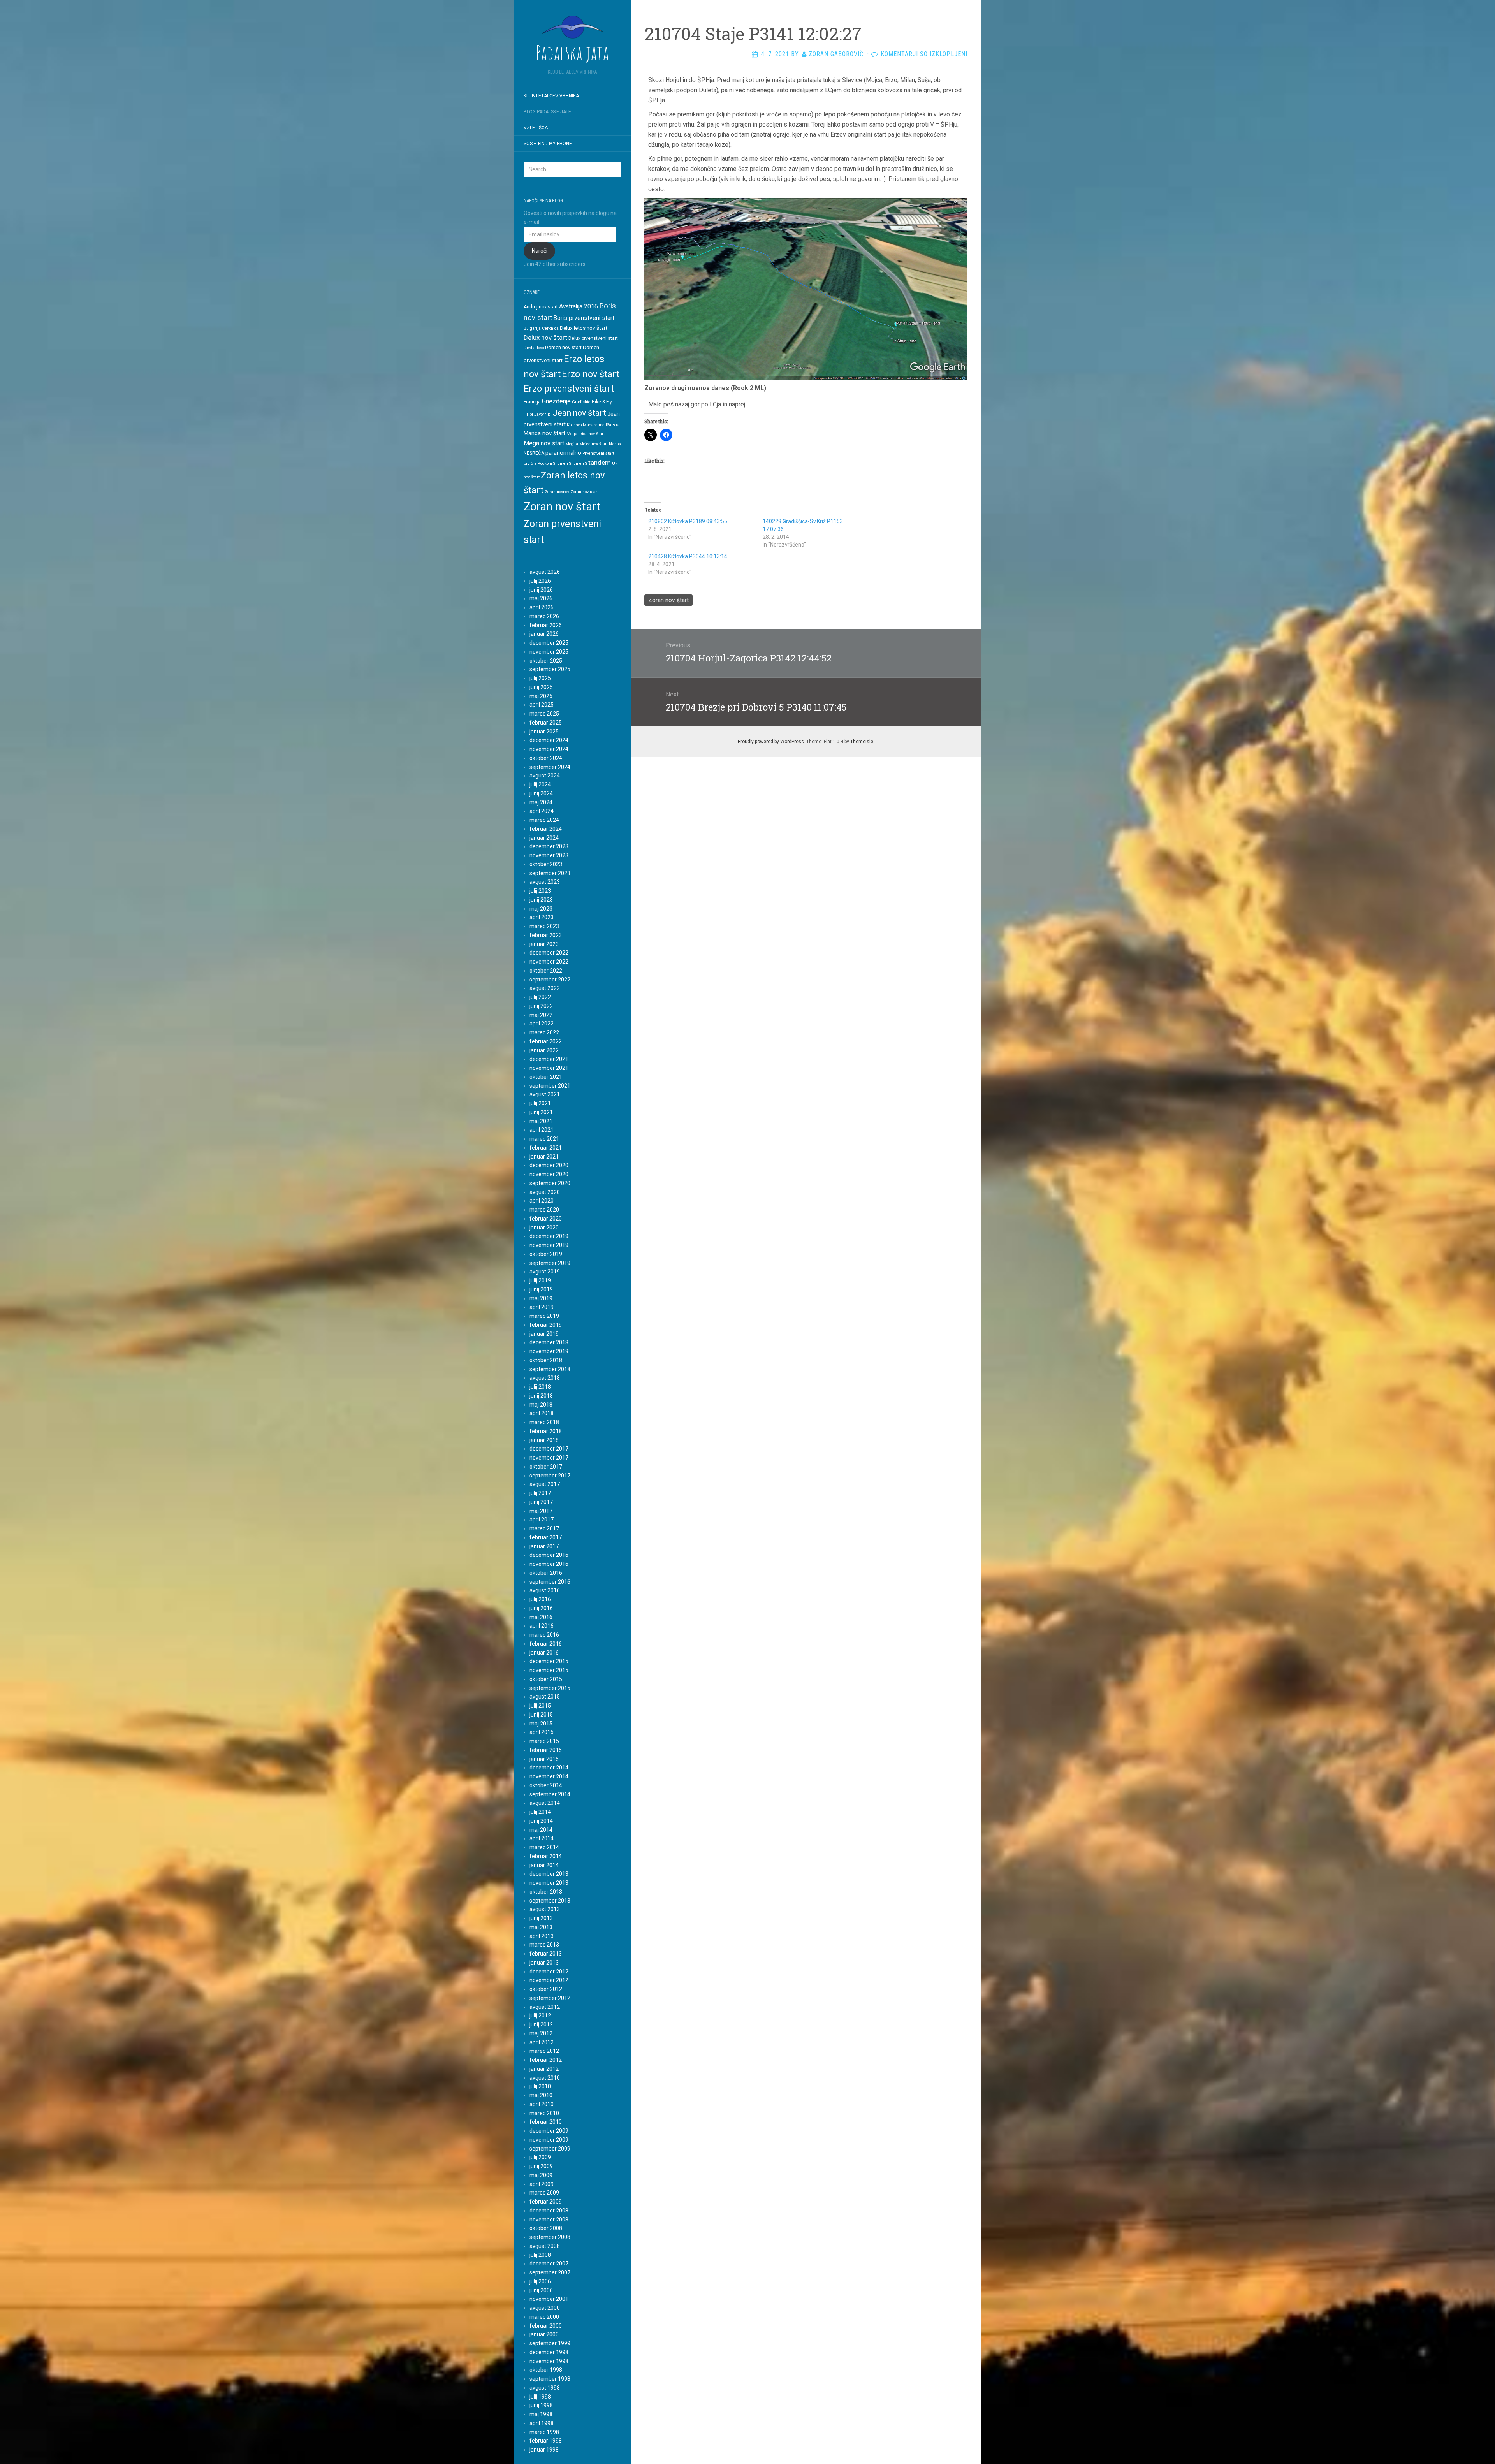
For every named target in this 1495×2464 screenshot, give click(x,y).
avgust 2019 (545, 1272)
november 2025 (549, 652)
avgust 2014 (545, 1803)
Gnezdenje (556, 401)
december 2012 (549, 1972)
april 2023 (542, 917)
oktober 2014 (546, 1785)
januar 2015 (544, 1759)
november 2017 (549, 1458)
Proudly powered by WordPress (771, 742)
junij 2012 (541, 2024)
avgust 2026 (545, 572)
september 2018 (550, 1369)
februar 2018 (546, 1431)
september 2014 (550, 1794)
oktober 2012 (546, 1989)
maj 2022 (541, 1015)
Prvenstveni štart (598, 453)
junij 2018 (541, 1396)
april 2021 (542, 1130)
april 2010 (542, 2104)
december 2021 (549, 1059)
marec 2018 (544, 1422)
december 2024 (549, 740)
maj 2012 (541, 2033)
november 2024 (549, 749)
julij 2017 (540, 1493)
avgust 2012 (545, 2007)
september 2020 (550, 1183)
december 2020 (549, 1165)
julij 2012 (540, 2016)
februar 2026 (546, 625)
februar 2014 (546, 1856)
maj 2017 (541, 1511)
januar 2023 (544, 944)
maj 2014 (541, 1830)
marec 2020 (544, 1210)
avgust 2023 (545, 882)
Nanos (615, 444)
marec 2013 (544, 1945)
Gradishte (581, 402)
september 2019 (550, 1263)
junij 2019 (541, 1289)
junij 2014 (541, 1821)
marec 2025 (544, 714)
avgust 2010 (545, 2078)
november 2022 (549, 962)
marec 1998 (544, 2432)
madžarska (609, 425)
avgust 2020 (545, 1192)
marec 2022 (544, 1032)
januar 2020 (544, 1228)
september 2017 (550, 1476)
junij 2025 (541, 687)
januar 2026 (544, 634)
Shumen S (578, 463)
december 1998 (549, 2352)
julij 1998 (540, 2397)
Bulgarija (532, 328)
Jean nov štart (579, 413)
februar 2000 (546, 2326)
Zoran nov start (584, 492)
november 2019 (549, 1245)
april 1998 (542, 2423)
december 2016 (549, 1555)
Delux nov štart (545, 338)
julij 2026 (540, 581)
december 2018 (549, 1342)
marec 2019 (544, 1316)
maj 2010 (541, 2095)
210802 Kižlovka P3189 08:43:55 (688, 521)
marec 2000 (544, 2317)
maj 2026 (541, 598)
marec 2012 (544, 2051)
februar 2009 (546, 2202)
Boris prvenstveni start (584, 318)
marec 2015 (544, 1741)
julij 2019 (540, 1280)
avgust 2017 (545, 1484)
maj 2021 (541, 1121)
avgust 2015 (545, 1697)
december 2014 (549, 1768)
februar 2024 (546, 829)
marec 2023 (544, 926)
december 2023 (549, 846)
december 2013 (549, 1874)
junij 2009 (541, 2166)
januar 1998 (544, 2450)
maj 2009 (541, 2175)
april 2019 (542, 1307)
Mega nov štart (544, 443)
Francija (532, 402)
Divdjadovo (534, 348)
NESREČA (534, 453)
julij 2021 (540, 1103)
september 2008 (550, 2237)
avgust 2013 (545, 1909)
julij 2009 (540, 2157)
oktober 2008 (546, 2228)
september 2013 (550, 1901)
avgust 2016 (545, 1590)
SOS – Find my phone (548, 144)
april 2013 (542, 1936)
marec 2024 (544, 820)
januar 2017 (544, 1546)
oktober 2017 (546, 1467)
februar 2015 (546, 1750)
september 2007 (550, 2272)
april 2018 (542, 1413)
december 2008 (549, 2211)
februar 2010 (546, 2122)
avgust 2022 (545, 988)
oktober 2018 (546, 1360)
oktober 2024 (546, 758)
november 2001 (549, 2299)
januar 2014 (544, 1865)
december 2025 (549, 643)
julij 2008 (540, 2255)
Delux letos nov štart (584, 328)
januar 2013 (544, 1963)
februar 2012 (546, 2060)
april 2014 (542, 1838)
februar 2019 (546, 1325)
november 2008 (549, 2220)
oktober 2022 (546, 971)
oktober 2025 (546, 661)
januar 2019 (544, 1334)
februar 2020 (546, 1219)
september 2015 (550, 1688)
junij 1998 (541, 2405)
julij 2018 (540, 1387)
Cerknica (550, 328)
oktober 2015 (546, 1679)
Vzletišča (536, 128)
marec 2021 (544, 1139)
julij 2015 (540, 1706)
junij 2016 (541, 1608)
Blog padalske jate (547, 112)
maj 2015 (541, 1724)
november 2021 (549, 1068)
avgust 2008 (545, 2246)
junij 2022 (541, 1006)
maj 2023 (541, 909)
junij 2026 (541, 590)
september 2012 (550, 1998)
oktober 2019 (546, 1254)
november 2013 (549, 1883)
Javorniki (543, 414)
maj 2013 (541, 1927)
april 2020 (542, 1201)
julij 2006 (540, 2281)
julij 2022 (540, 997)
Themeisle (862, 742)
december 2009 (549, 2131)
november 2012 (549, 1980)
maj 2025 (541, 696)
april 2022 (542, 1024)
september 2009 (550, 2149)
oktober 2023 (546, 864)
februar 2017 (546, 1537)
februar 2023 (546, 935)
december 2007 (549, 2264)
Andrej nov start (541, 307)
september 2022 (550, 980)
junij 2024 (541, 793)
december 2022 (549, 953)
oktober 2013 (546, 1892)
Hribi (528, 414)
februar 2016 (546, 1644)
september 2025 (550, 669)
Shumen (561, 463)
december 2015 (549, 1661)
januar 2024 (544, 838)
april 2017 (542, 1520)
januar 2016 (544, 1653)
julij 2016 (540, 1599)
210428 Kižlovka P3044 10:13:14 (688, 556)
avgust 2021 (545, 1094)
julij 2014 (540, 1812)
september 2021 (550, 1086)
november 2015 (549, 1670)
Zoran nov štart (562, 507)
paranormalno (563, 453)
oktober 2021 (546, 1077)
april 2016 (542, 1626)
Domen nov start (563, 347)
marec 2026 (544, 616)
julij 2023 (540, 891)
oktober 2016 (546, 1573)
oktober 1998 (546, 2370)
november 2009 (549, 2140)
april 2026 (542, 607)
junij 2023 (541, 900)
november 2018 (549, 1351)
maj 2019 (541, 1298)
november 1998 (549, 2361)
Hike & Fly (602, 402)
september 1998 (550, 2379)
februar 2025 (546, 723)
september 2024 (550, 767)
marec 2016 (544, 1635)
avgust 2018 (545, 1378)
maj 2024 (541, 802)
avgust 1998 (545, 2388)
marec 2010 (544, 2113)
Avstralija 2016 (579, 306)
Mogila (572, 444)
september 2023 (550, 873)
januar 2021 (544, 1157)
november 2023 (549, 855)
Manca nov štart (544, 433)
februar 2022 (546, 1041)
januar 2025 (544, 732)
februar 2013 (546, 1954)
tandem (600, 463)
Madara (590, 425)
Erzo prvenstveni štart (569, 389)
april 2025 (542, 705)
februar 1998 (546, 2441)
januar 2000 (544, 2334)
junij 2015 (541, 1715)
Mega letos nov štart (586, 434)
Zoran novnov (557, 492)
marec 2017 (544, 1528)
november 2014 (549, 1776)
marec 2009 (544, 2193)
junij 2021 (541, 1112)
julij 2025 (540, 678)
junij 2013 (541, 1918)
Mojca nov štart (594, 444)
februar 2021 (546, 1148)
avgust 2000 (545, 2308)
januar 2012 (544, 2069)
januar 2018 (544, 1440)
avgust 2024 (545, 776)
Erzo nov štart (591, 374)
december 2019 (549, 1236)
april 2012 (542, 2042)
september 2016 (550, 1582)
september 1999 (550, 2343)
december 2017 (549, 1449)
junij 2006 (541, 2290)
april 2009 (542, 2184)
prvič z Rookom (538, 463)
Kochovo (574, 425)
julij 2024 (540, 784)
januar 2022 (544, 1050)
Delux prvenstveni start (593, 338)
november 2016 (549, 1564)
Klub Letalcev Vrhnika (551, 96)
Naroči (540, 251)
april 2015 (542, 1732)
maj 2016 (541, 1617)
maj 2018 (541, 1405)
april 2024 (542, 811)
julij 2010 (540, 2086)
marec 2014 (544, 1847)
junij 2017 (541, 1502)
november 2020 (549, 1174)
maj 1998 (541, 2414)
